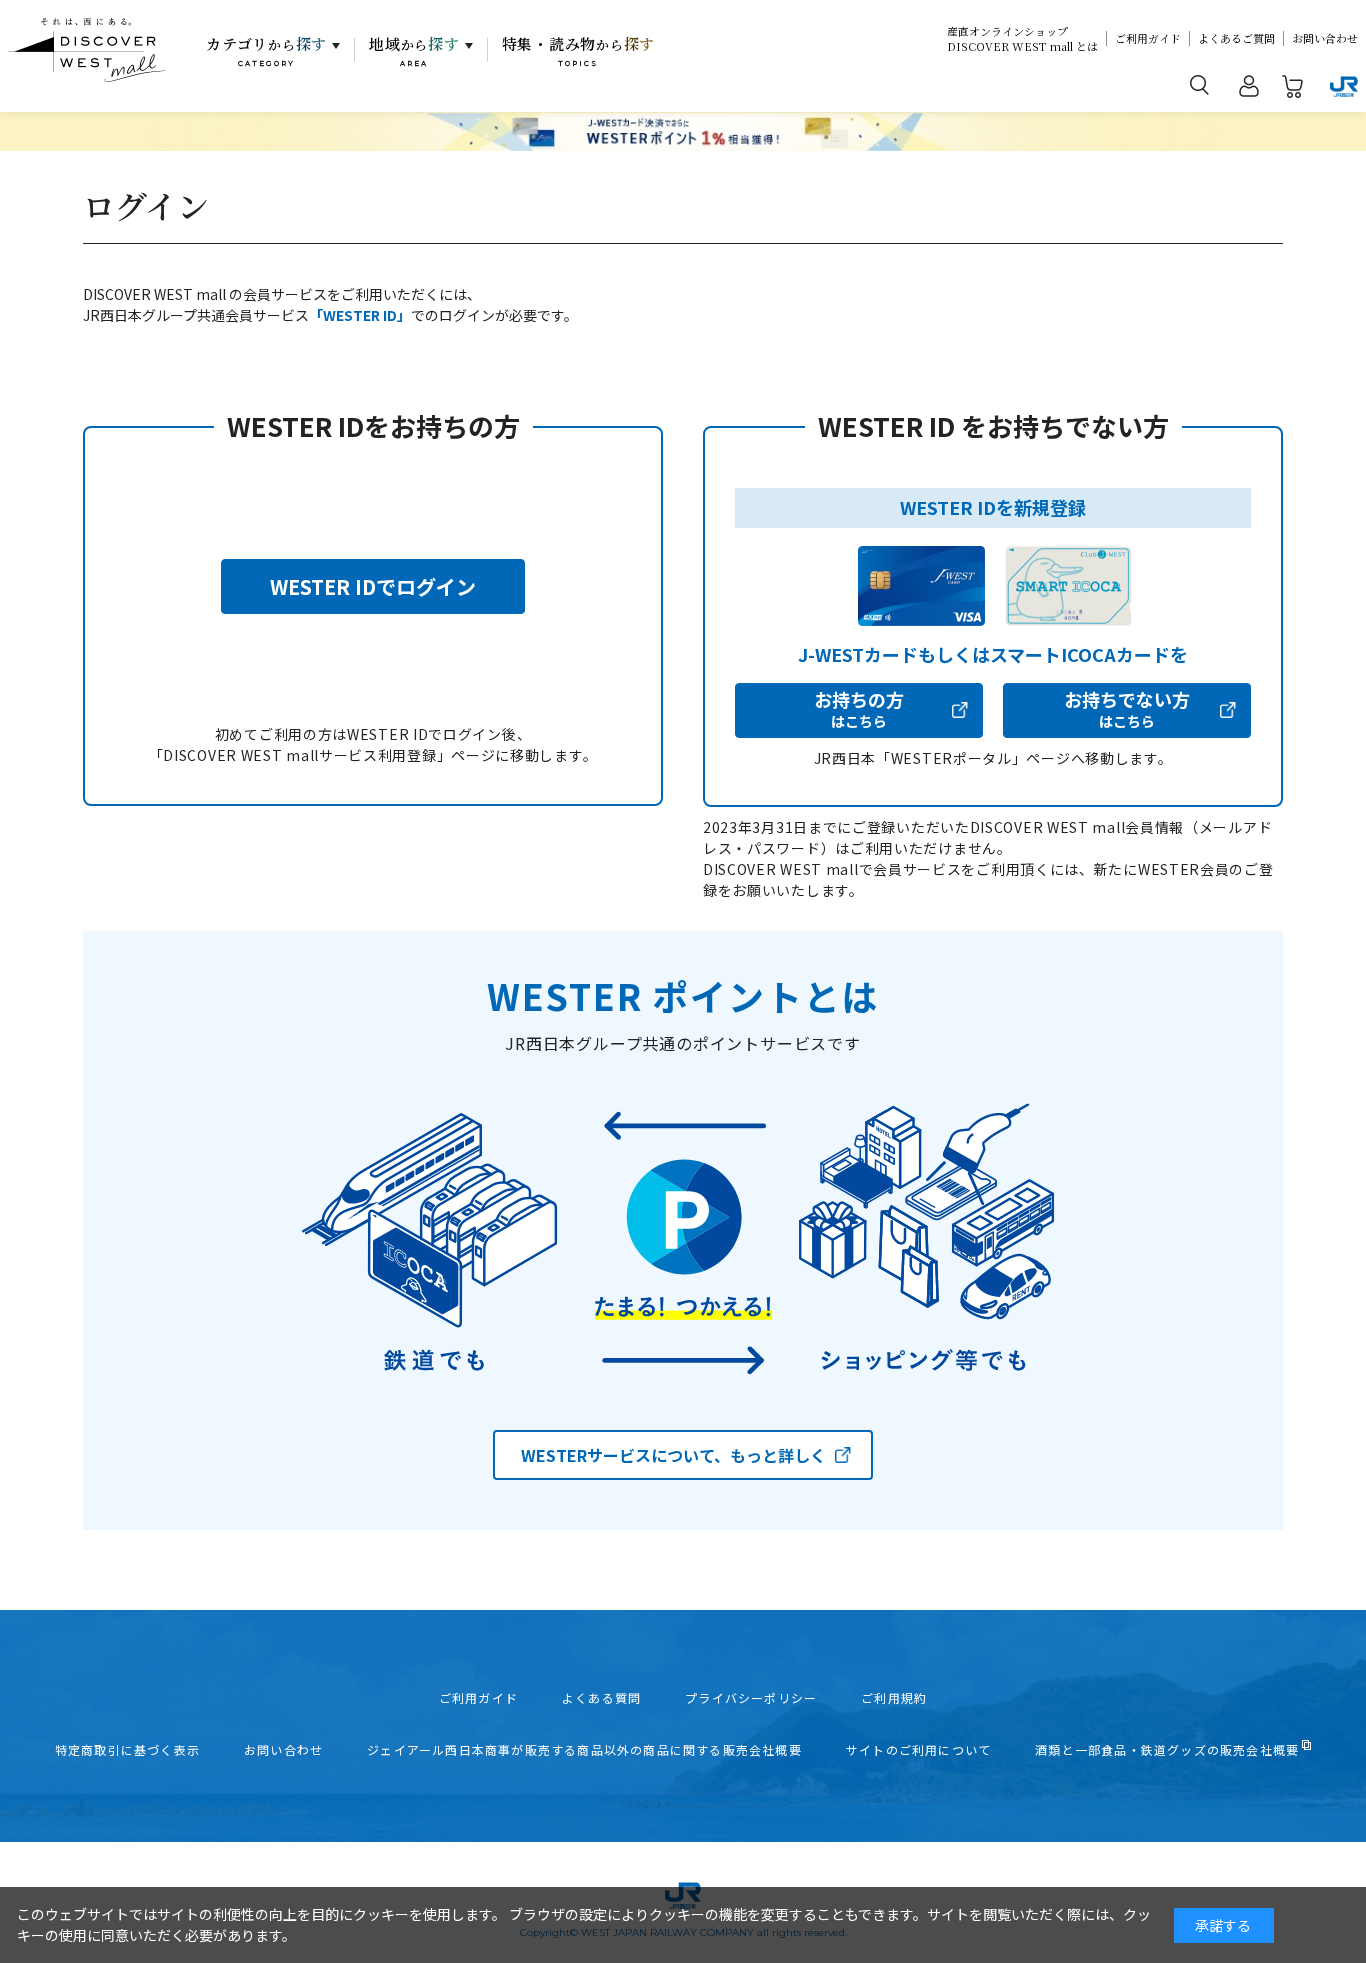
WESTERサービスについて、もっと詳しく (673, 1455)
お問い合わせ (1325, 38)
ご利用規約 (894, 1698)
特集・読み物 (579, 51)
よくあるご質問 (1236, 38)
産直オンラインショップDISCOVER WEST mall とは (1022, 39)
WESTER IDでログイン (373, 586)
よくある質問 (601, 1698)
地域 (414, 51)
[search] (1200, 84)
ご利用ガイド (1148, 38)
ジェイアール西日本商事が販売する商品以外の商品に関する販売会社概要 (584, 1750)
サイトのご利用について (918, 1750)
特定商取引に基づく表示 (127, 1750)
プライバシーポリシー (751, 1698)
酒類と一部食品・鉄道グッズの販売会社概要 (1167, 1750)
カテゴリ (266, 51)
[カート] (1293, 90)
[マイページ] (1249, 90)
